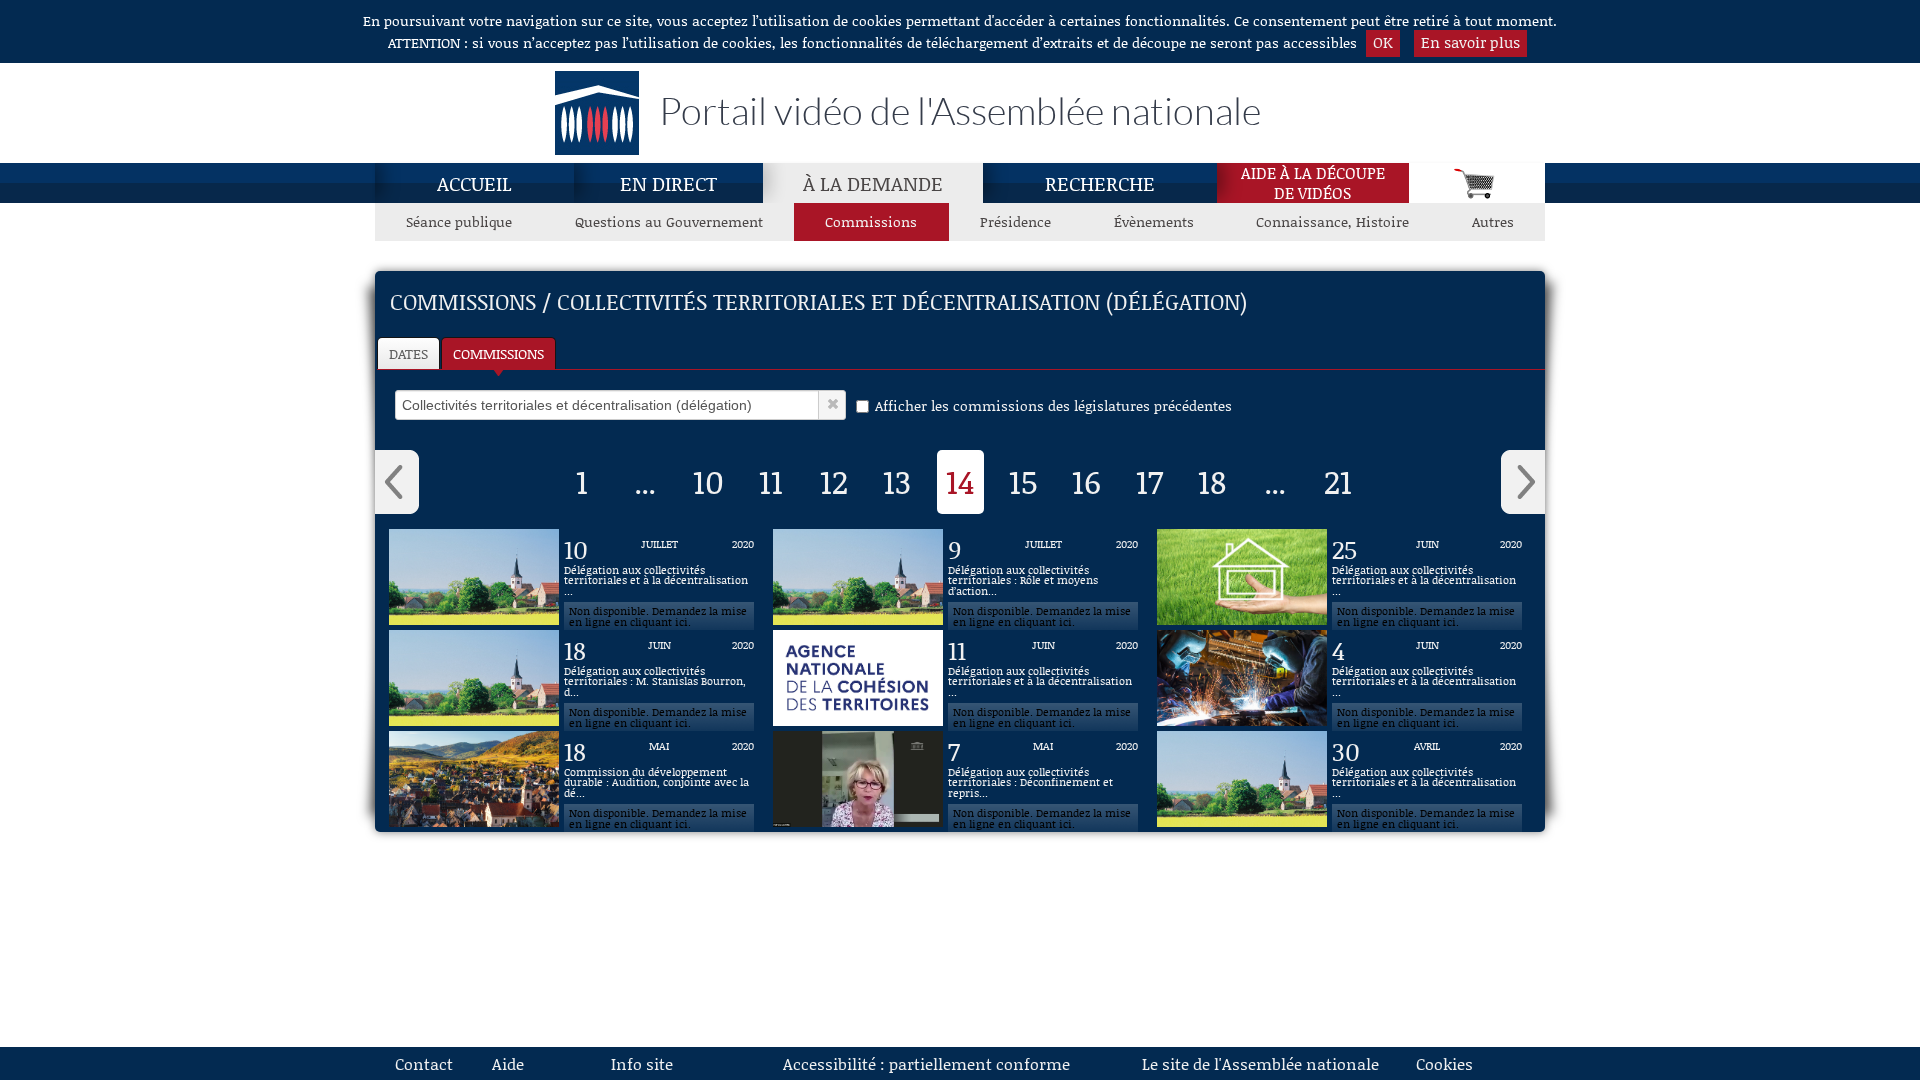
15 (1023, 481)
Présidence (1015, 221)
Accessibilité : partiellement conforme (926, 1063)
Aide (508, 1063)
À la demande (873, 183)
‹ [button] (397, 482)
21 (1338, 481)
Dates (408, 353)
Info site (642, 1063)
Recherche (1100, 183)
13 (897, 481)
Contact (424, 1063)
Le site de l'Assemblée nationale (1260, 1063)
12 (834, 481)
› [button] (1523, 482)
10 (708, 481)
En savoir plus (1470, 42)
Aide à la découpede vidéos (1313, 183)
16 (1086, 481)
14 (960, 481)
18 (1212, 481)
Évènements (1154, 221)
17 (1149, 481)
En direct (668, 183)
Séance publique (459, 221)
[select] (607, 405)
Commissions (871, 221)
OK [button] (1383, 42)
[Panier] (1477, 183)
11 (771, 481)
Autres (1493, 221)
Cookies (1444, 1063)
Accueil (474, 183)
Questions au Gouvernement (669, 221)
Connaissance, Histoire (1332, 221)
